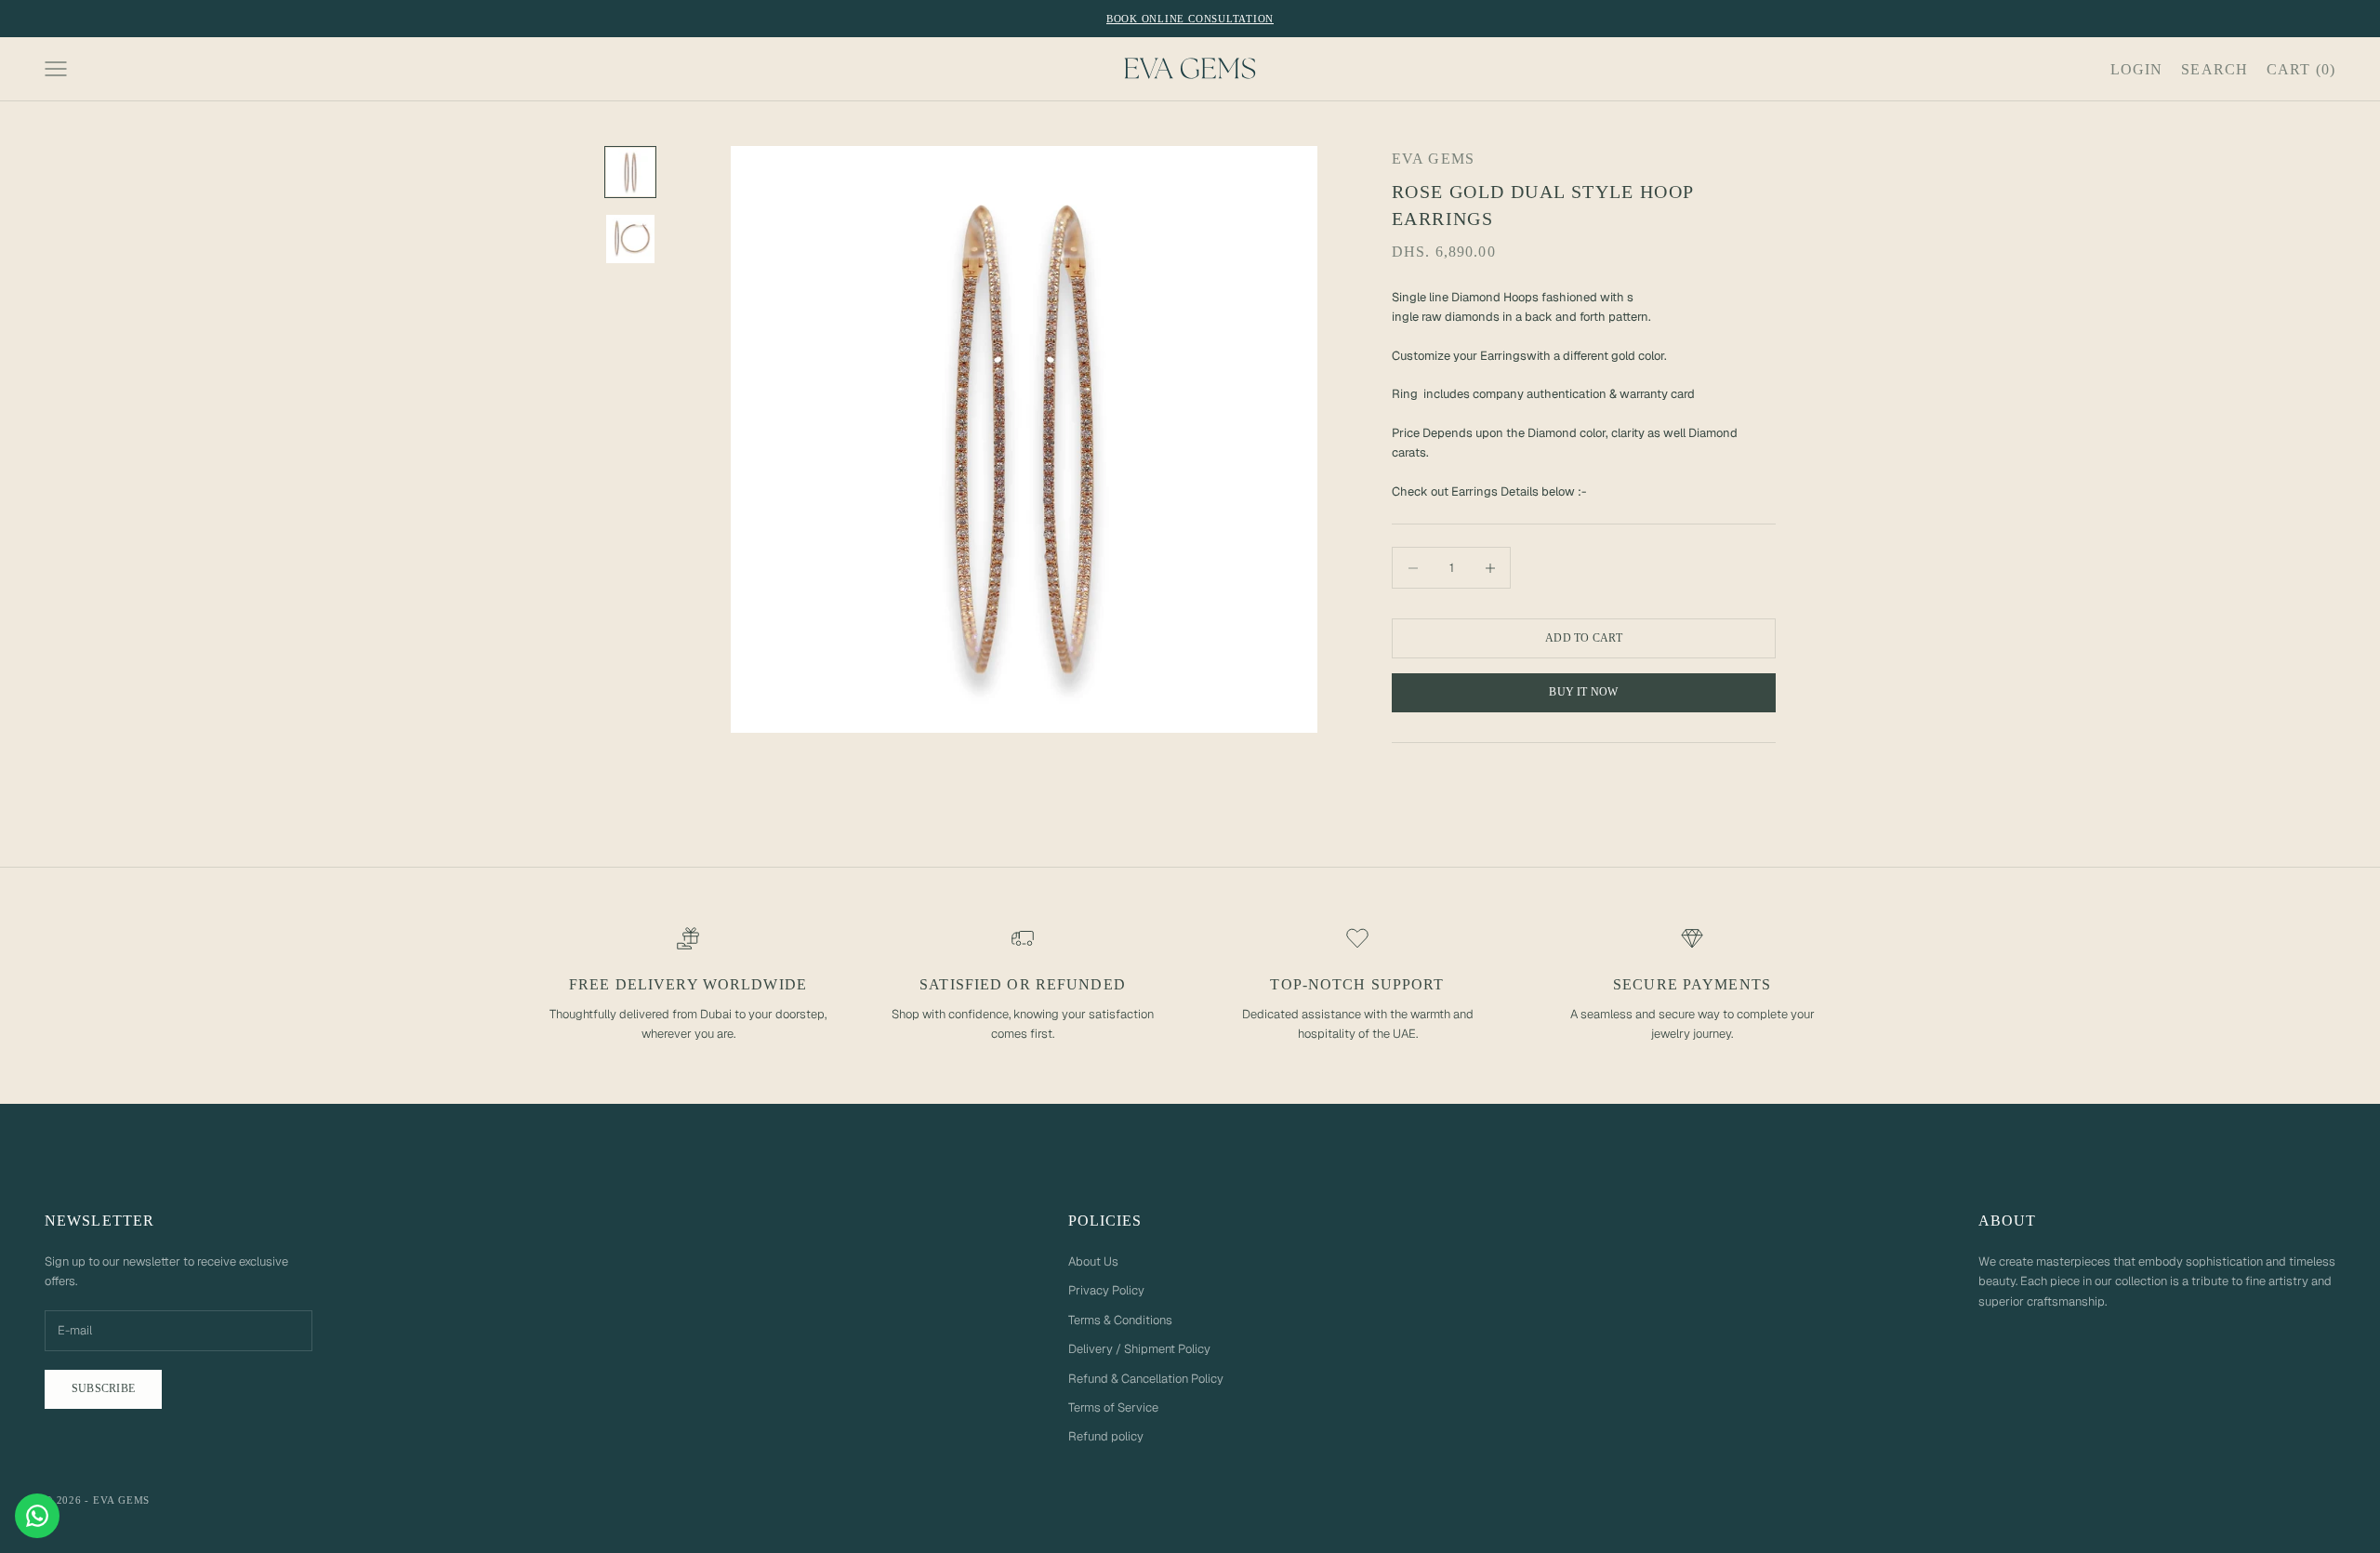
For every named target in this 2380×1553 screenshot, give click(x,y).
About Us (1093, 1261)
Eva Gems (1433, 159)
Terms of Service (1113, 1407)
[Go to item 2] (630, 239)
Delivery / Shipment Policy (1139, 1349)
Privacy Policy (1106, 1290)
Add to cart (1584, 638)
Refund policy (1106, 1436)
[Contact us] (37, 1516)
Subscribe (103, 1388)
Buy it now (1583, 692)
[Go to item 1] (630, 172)
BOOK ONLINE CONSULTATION (1190, 19)
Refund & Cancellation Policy (1146, 1379)
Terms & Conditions (1120, 1320)
